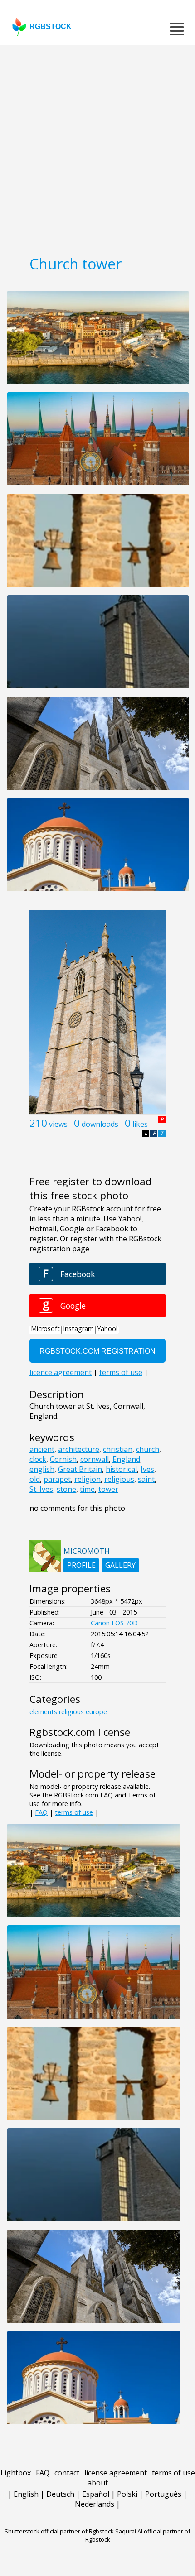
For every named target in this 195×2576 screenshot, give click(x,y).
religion (88, 1479)
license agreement (116, 2473)
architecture (79, 1449)
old (35, 1479)
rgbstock (51, 26)
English (26, 2494)
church (148, 1449)
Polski (127, 2494)
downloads (100, 1124)
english (42, 1469)
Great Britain (80, 1469)
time (87, 1489)
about (98, 2483)
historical (121, 1469)
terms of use (74, 1812)
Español (96, 2494)
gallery (120, 1565)
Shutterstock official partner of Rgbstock (59, 2531)
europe (96, 1712)
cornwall (95, 1459)
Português (163, 2494)
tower (108, 1489)
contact (67, 2473)
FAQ (41, 1812)
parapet (57, 1479)
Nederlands (95, 2504)
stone (66, 1489)
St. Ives (41, 1489)
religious (119, 1479)
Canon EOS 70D (114, 1623)
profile (81, 1565)
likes (140, 1124)
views (58, 1124)
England (126, 1459)
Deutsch (60, 2494)
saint (146, 1479)
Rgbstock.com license (80, 1732)
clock (38, 1459)
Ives (147, 1469)
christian (118, 1449)
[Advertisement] (97, 147)
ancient (42, 1449)
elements (43, 1712)
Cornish (63, 1459)
